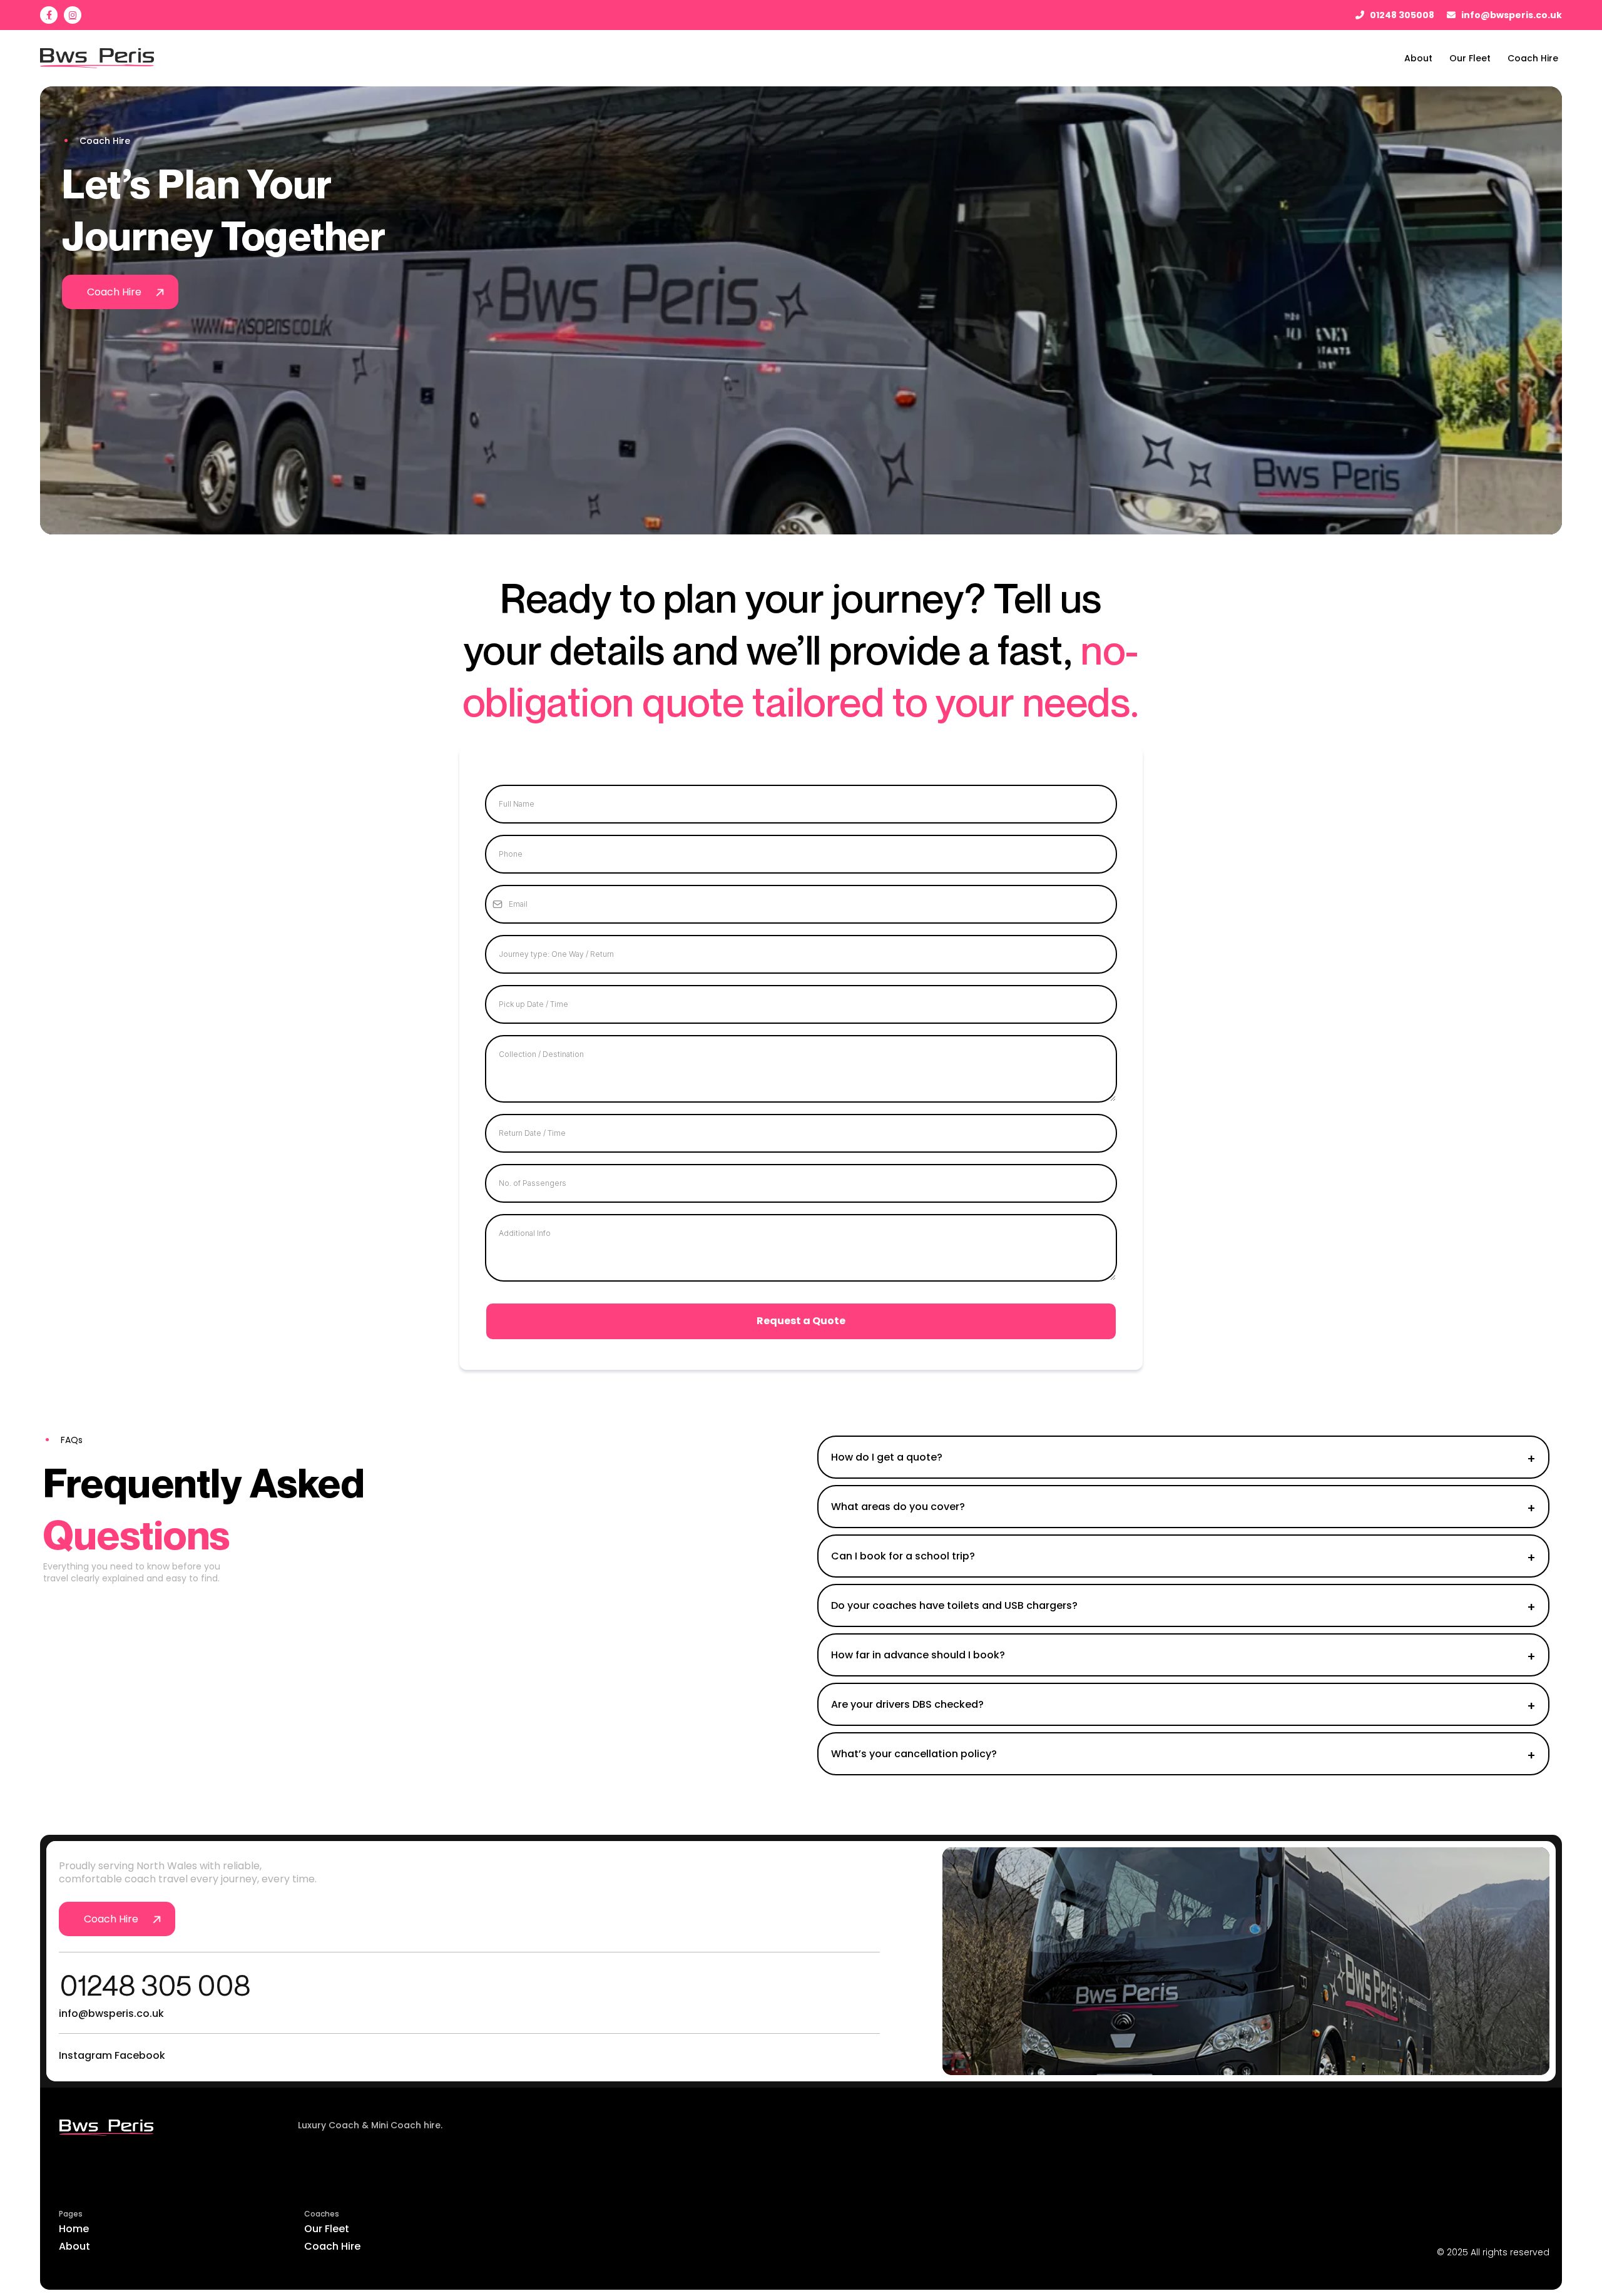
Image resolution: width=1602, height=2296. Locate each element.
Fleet (337, 2229)
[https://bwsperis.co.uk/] (97, 58)
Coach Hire (332, 2246)
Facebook (140, 2055)
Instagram (85, 2055)
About (74, 2246)
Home (74, 2229)
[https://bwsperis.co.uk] (176, 2128)
